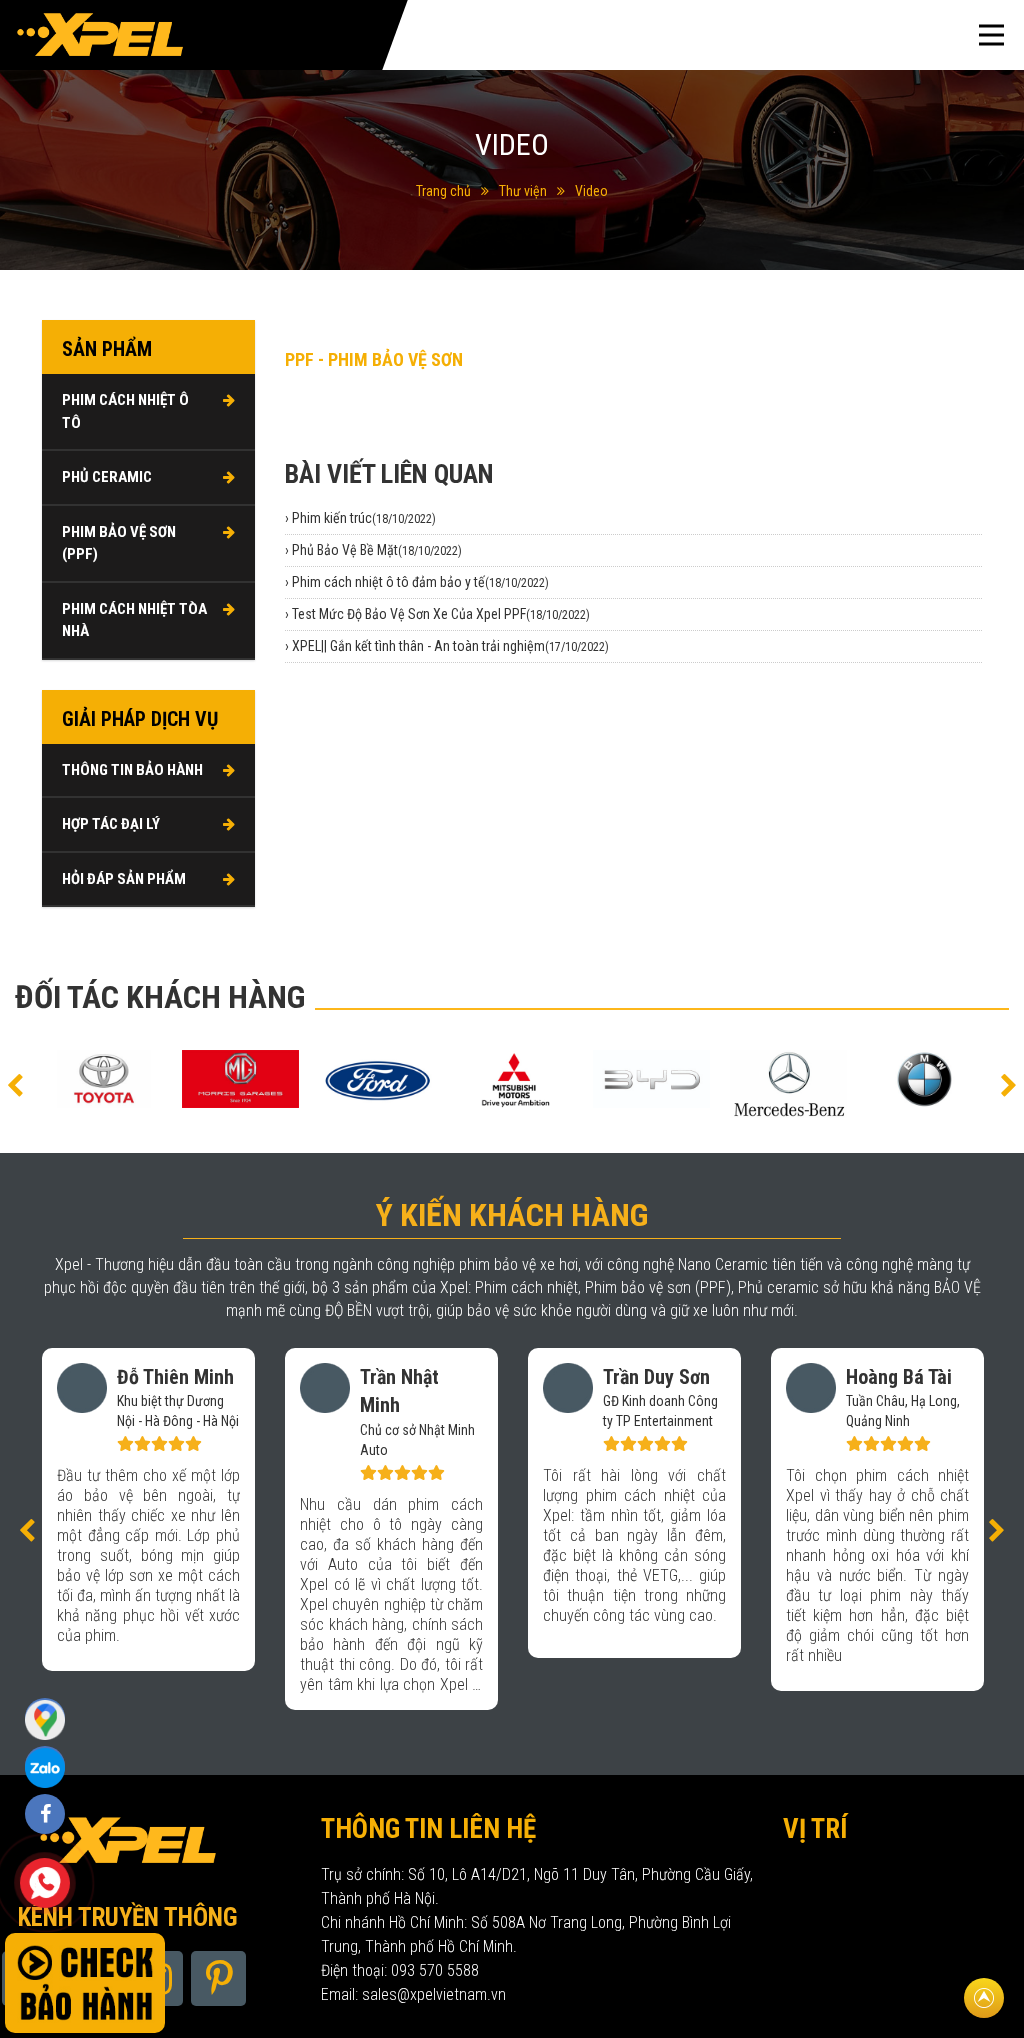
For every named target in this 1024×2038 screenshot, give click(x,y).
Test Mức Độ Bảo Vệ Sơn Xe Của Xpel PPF (441, 614)
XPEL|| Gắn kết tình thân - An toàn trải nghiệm (450, 646)
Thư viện (523, 191)
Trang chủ (443, 191)
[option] (103, 1079)
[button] (15, 1084)
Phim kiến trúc (364, 518)
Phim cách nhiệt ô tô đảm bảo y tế (420, 582)
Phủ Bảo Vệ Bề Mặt (377, 550)
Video (591, 191)
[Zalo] (45, 1718)
